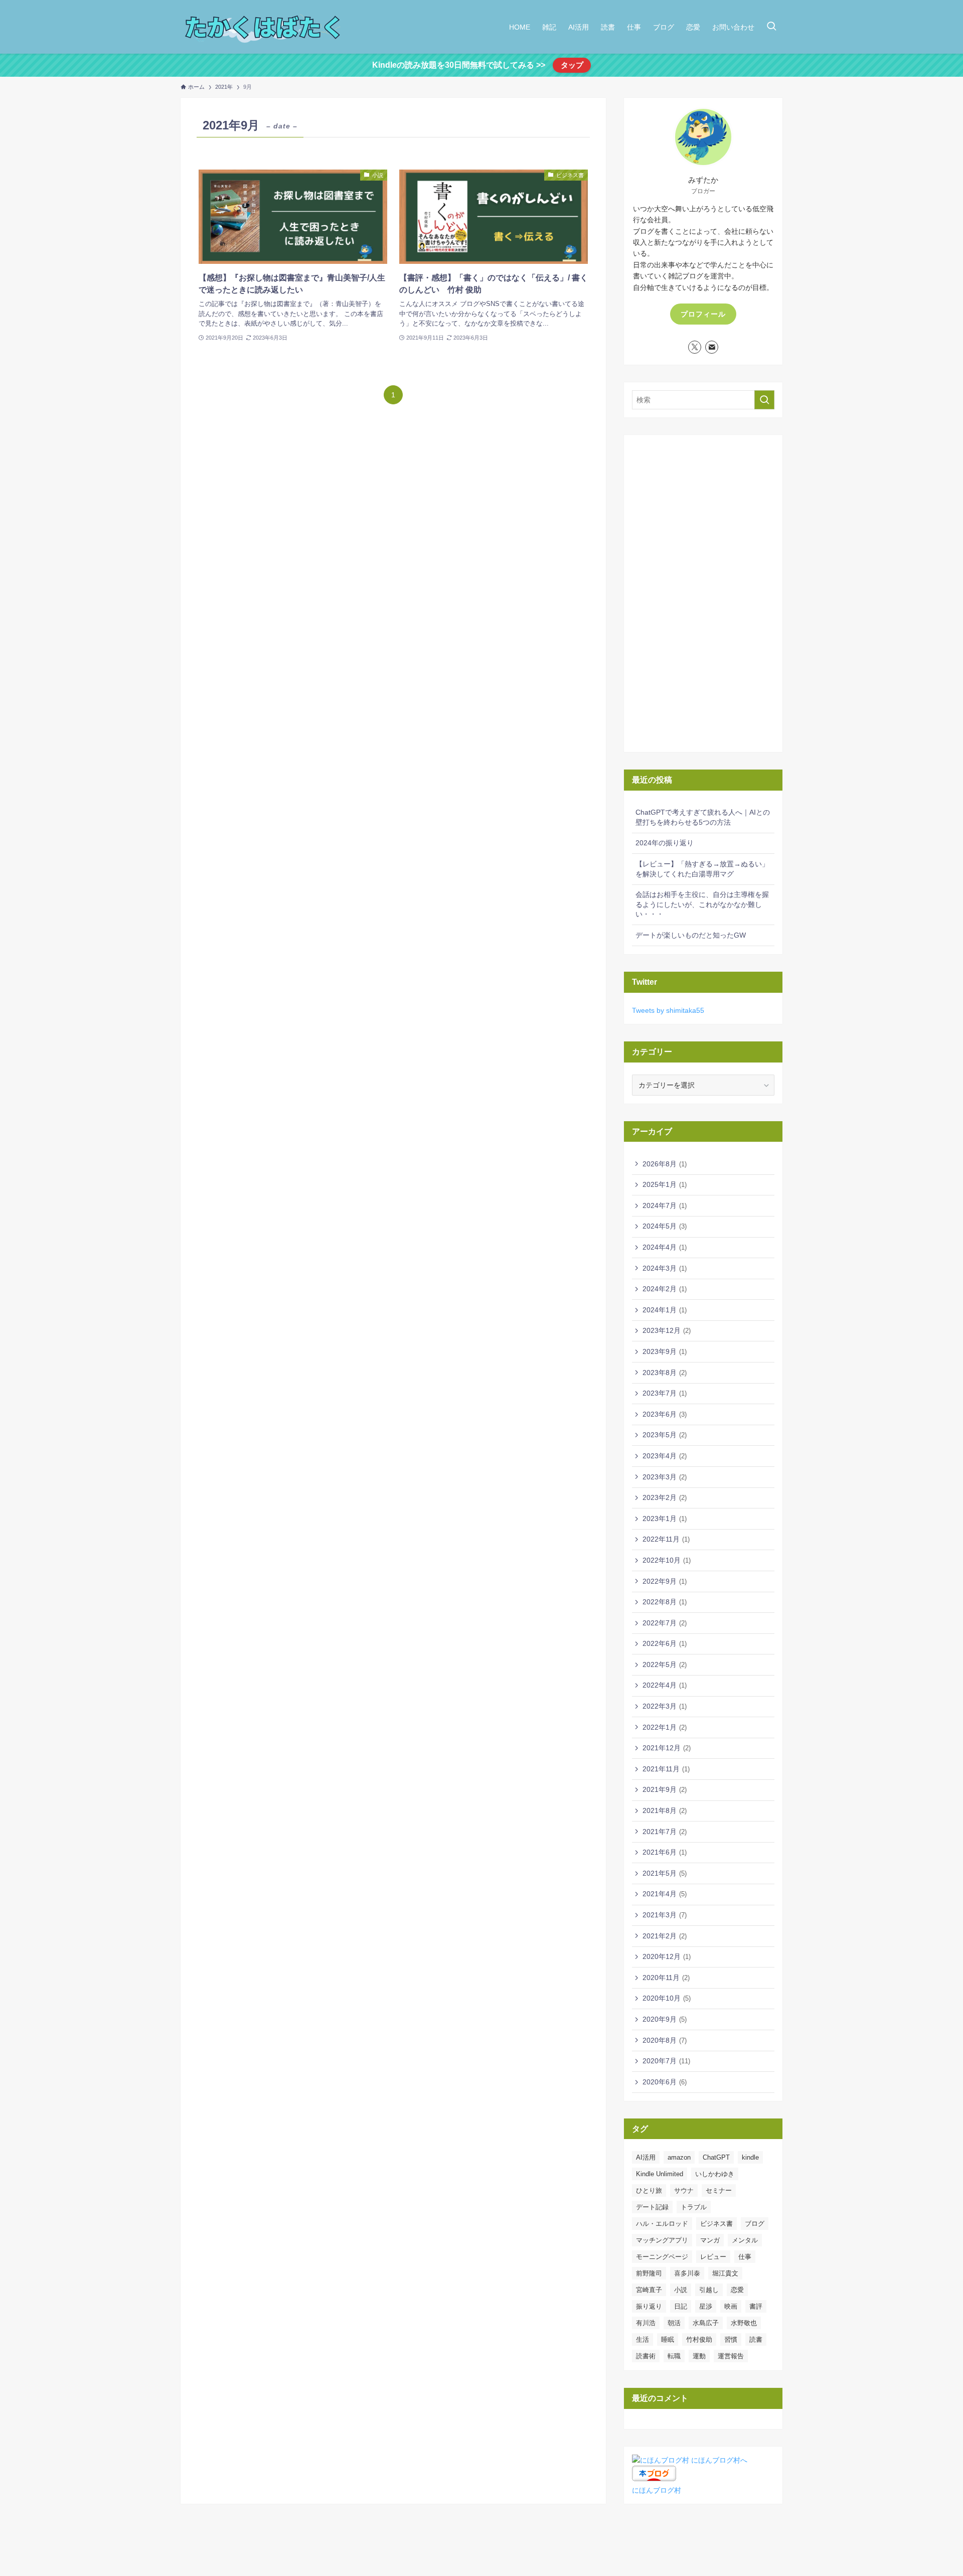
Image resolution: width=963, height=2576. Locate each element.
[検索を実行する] (764, 400)
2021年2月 (665, 1936)
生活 (643, 2339)
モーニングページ (662, 2257)
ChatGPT (716, 2157)
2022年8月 (665, 1602)
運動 (699, 2356)
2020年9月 (665, 2019)
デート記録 (652, 2207)
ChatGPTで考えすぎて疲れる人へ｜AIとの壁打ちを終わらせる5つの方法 (703, 817)
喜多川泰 (687, 2273)
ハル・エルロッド (662, 2224)
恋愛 (737, 2290)
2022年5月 (665, 1664)
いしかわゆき (715, 2174)
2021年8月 (665, 1810)
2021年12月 (667, 1748)
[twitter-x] (695, 347)
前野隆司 (649, 2273)
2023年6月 (665, 1414)
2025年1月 (665, 1184)
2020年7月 (666, 2061)
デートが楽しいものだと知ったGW (691, 935)
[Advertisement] (703, 593)
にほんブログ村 (657, 2490)
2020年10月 (667, 1998)
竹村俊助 (699, 2339)
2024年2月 (665, 1289)
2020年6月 (665, 2082)
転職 (674, 2356)
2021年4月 (665, 1894)
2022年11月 (666, 1539)
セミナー (719, 2190)
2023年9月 (665, 1351)
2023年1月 (665, 1519)
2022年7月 (665, 1623)
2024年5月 (665, 1226)
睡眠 (668, 2339)
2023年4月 (665, 1456)
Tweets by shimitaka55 (668, 1010)
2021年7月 (665, 1832)
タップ (572, 65)
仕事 (745, 2257)
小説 (681, 2290)
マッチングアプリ (662, 2240)
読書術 (646, 2356)
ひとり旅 (649, 2190)
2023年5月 (665, 1435)
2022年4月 (665, 1685)
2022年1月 (665, 1727)
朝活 (674, 2323)
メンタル (745, 2240)
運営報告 (731, 2356)
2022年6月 (665, 1643)
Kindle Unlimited (660, 2174)
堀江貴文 (725, 2273)
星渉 (706, 2306)
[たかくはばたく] (264, 27)
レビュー (713, 2257)
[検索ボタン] (771, 27)
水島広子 (706, 2323)
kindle (750, 2157)
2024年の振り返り (665, 843)
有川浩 (646, 2323)
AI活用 (646, 2157)
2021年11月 (666, 1769)
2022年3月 (665, 1706)
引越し (709, 2290)
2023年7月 (665, 1393)
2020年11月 (666, 1978)
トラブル (694, 2207)
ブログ (755, 2224)
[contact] (712, 347)
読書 (756, 2339)
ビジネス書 (716, 2224)
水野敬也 (744, 2323)
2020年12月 (667, 1956)
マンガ (710, 2240)
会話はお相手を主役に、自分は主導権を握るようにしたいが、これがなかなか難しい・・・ (702, 904)
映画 (731, 2306)
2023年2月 (665, 1497)
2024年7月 (665, 1205)
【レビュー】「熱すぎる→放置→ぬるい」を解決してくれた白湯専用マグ (702, 869)
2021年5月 (665, 1873)
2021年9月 (665, 1789)
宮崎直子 (649, 2290)
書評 (756, 2306)
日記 (681, 2306)
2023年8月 (665, 1373)
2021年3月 (665, 1915)
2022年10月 (667, 1560)
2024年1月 (665, 1310)
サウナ (684, 2190)
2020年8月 (665, 2040)
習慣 (731, 2339)
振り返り (649, 2306)
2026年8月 (665, 1164)
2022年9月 (665, 1581)
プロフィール (703, 314)
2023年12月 (667, 1330)
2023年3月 (665, 1477)
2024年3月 (665, 1268)
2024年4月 (665, 1247)
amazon (679, 2157)
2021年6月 (665, 1852)
